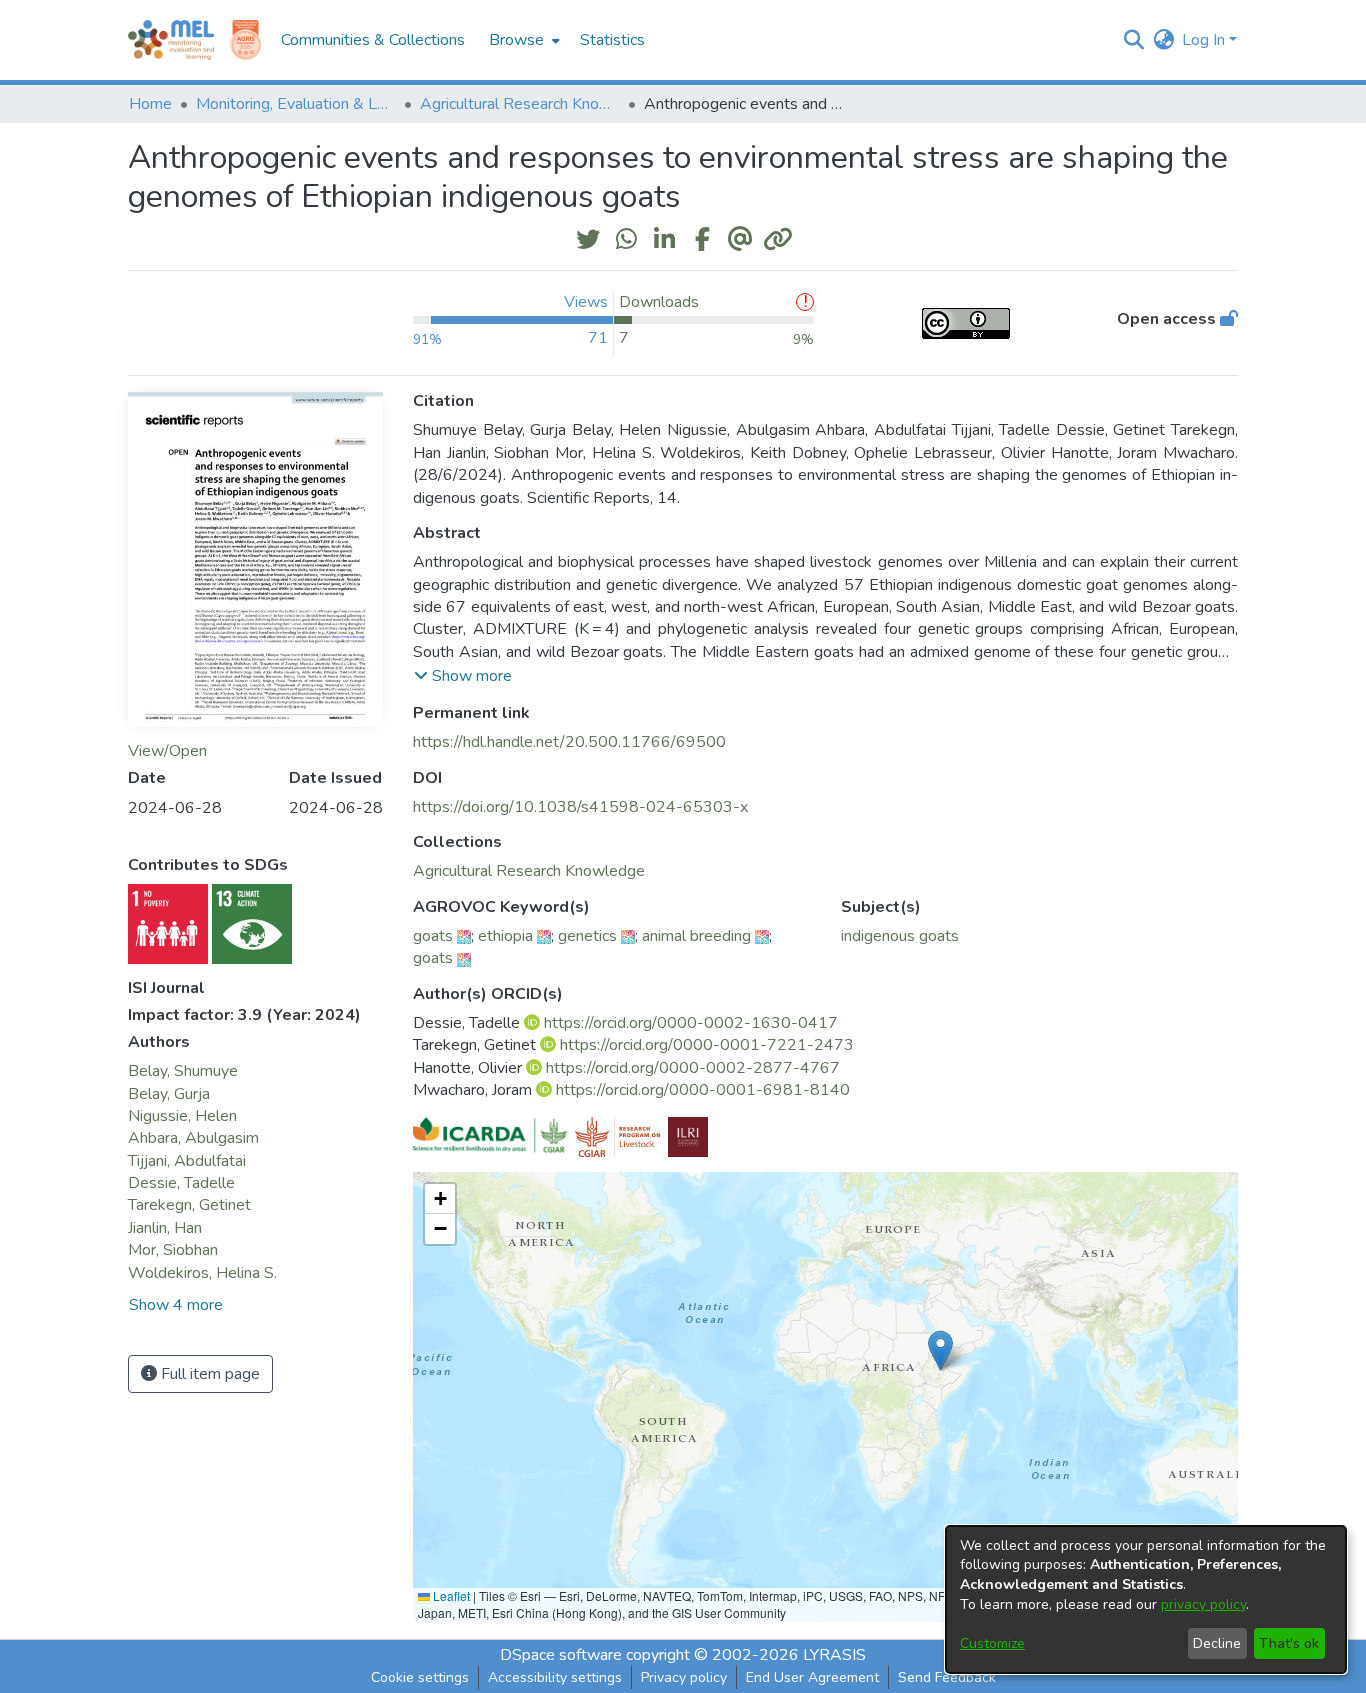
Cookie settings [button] (420, 1677)
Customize (992, 1643)
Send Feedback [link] (947, 1677)
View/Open (167, 751)
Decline (1217, 1643)
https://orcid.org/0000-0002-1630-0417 (691, 1023)
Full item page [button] (208, 1374)
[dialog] (1146, 1599)
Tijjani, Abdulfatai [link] (187, 1161)
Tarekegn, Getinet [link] (189, 1205)
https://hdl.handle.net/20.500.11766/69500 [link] (569, 742)
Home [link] (150, 104)
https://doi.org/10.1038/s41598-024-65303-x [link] (580, 807)
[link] (529, 871)
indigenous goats (900, 936)
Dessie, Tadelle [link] (181, 1183)
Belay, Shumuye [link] (183, 1071)
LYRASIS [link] (834, 1655)
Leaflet (450, 1595)
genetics (587, 936)
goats (433, 936)
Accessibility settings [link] (555, 1677)
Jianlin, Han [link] (165, 1228)
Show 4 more (176, 1305)
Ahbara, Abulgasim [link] (193, 1138)
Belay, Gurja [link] (169, 1094)
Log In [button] (1205, 40)
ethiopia (505, 936)
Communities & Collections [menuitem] (373, 40)
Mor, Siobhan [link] (173, 1250)
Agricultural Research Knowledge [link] (520, 104)
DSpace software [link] (561, 1655)
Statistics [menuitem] (612, 40)
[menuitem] (522, 40)
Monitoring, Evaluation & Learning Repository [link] (296, 104)
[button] (1133, 40)
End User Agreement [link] (812, 1677)
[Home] (171, 40)
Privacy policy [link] (684, 1677)
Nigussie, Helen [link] (182, 1116)
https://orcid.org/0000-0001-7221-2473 (707, 1045)
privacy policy (1203, 1604)
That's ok (1289, 1643)
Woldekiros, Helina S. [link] (202, 1273)
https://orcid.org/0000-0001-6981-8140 (703, 1090)
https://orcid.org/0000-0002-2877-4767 (693, 1068)
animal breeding (696, 936)
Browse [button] (516, 40)
